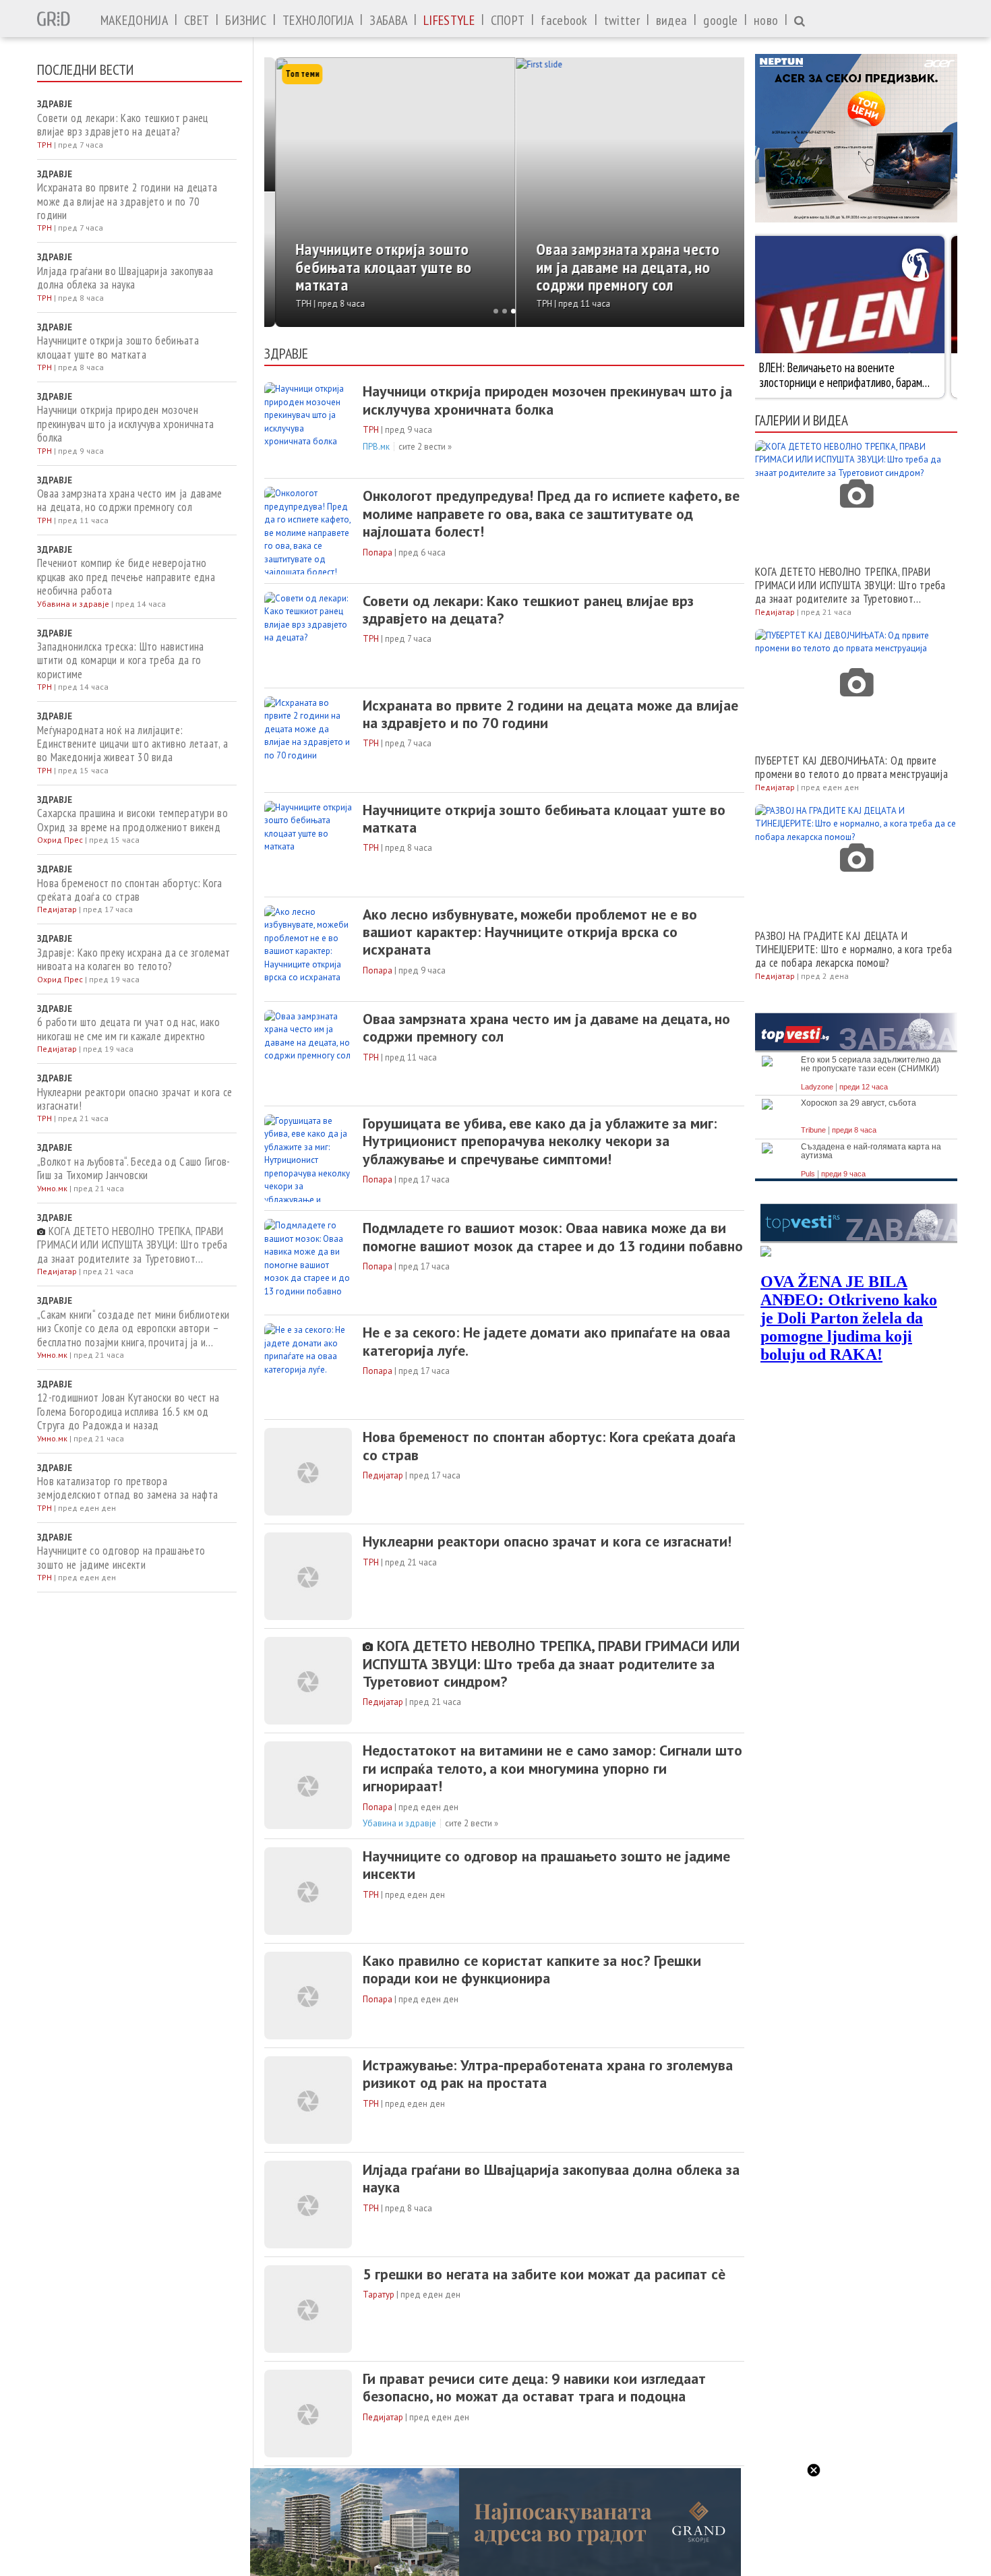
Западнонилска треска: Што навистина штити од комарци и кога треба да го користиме (121, 660)
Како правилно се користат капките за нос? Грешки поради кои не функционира (532, 1970)
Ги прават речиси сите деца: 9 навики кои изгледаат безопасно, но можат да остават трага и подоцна (534, 2388)
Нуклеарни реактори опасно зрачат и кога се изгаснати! (135, 1099)
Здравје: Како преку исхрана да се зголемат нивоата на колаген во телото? (134, 960)
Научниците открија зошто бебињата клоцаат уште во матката (118, 348)
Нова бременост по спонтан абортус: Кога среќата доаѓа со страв (130, 890)
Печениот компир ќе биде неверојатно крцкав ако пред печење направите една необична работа (126, 577)
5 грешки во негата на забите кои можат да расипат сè (544, 2274)
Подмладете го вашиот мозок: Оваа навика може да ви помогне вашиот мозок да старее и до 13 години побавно (553, 1237)
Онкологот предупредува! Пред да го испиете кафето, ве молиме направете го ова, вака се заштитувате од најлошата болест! (551, 513)
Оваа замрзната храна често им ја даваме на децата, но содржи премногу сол (130, 501)
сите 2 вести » (425, 447)
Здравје (286, 353)
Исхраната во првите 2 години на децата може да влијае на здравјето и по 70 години (127, 201)
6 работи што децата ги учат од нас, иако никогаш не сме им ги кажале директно (128, 1029)
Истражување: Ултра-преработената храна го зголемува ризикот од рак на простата (548, 2074)
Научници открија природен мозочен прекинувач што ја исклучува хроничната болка (125, 424)
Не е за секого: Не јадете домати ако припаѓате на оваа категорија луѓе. (546, 1341)
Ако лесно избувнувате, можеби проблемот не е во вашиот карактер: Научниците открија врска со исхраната (530, 932)
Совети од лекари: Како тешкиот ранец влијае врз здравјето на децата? (123, 125)
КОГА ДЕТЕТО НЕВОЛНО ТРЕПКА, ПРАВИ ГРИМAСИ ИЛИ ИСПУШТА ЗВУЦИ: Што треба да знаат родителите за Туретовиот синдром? (132, 1245)
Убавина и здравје (399, 1823)
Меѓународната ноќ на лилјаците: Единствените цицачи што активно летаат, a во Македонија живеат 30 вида (132, 744)
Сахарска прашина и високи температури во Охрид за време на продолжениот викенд (132, 820)
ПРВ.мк (376, 447)
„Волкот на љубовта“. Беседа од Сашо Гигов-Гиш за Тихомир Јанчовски (134, 1169)
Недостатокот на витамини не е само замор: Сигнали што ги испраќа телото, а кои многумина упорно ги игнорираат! (552, 1768)
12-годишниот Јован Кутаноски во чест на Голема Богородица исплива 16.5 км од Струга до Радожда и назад (128, 1411)
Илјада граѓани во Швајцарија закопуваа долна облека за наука (125, 278)
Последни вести (85, 69)
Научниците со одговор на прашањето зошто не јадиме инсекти (121, 1558)
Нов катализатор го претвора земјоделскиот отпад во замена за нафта (127, 1488)
